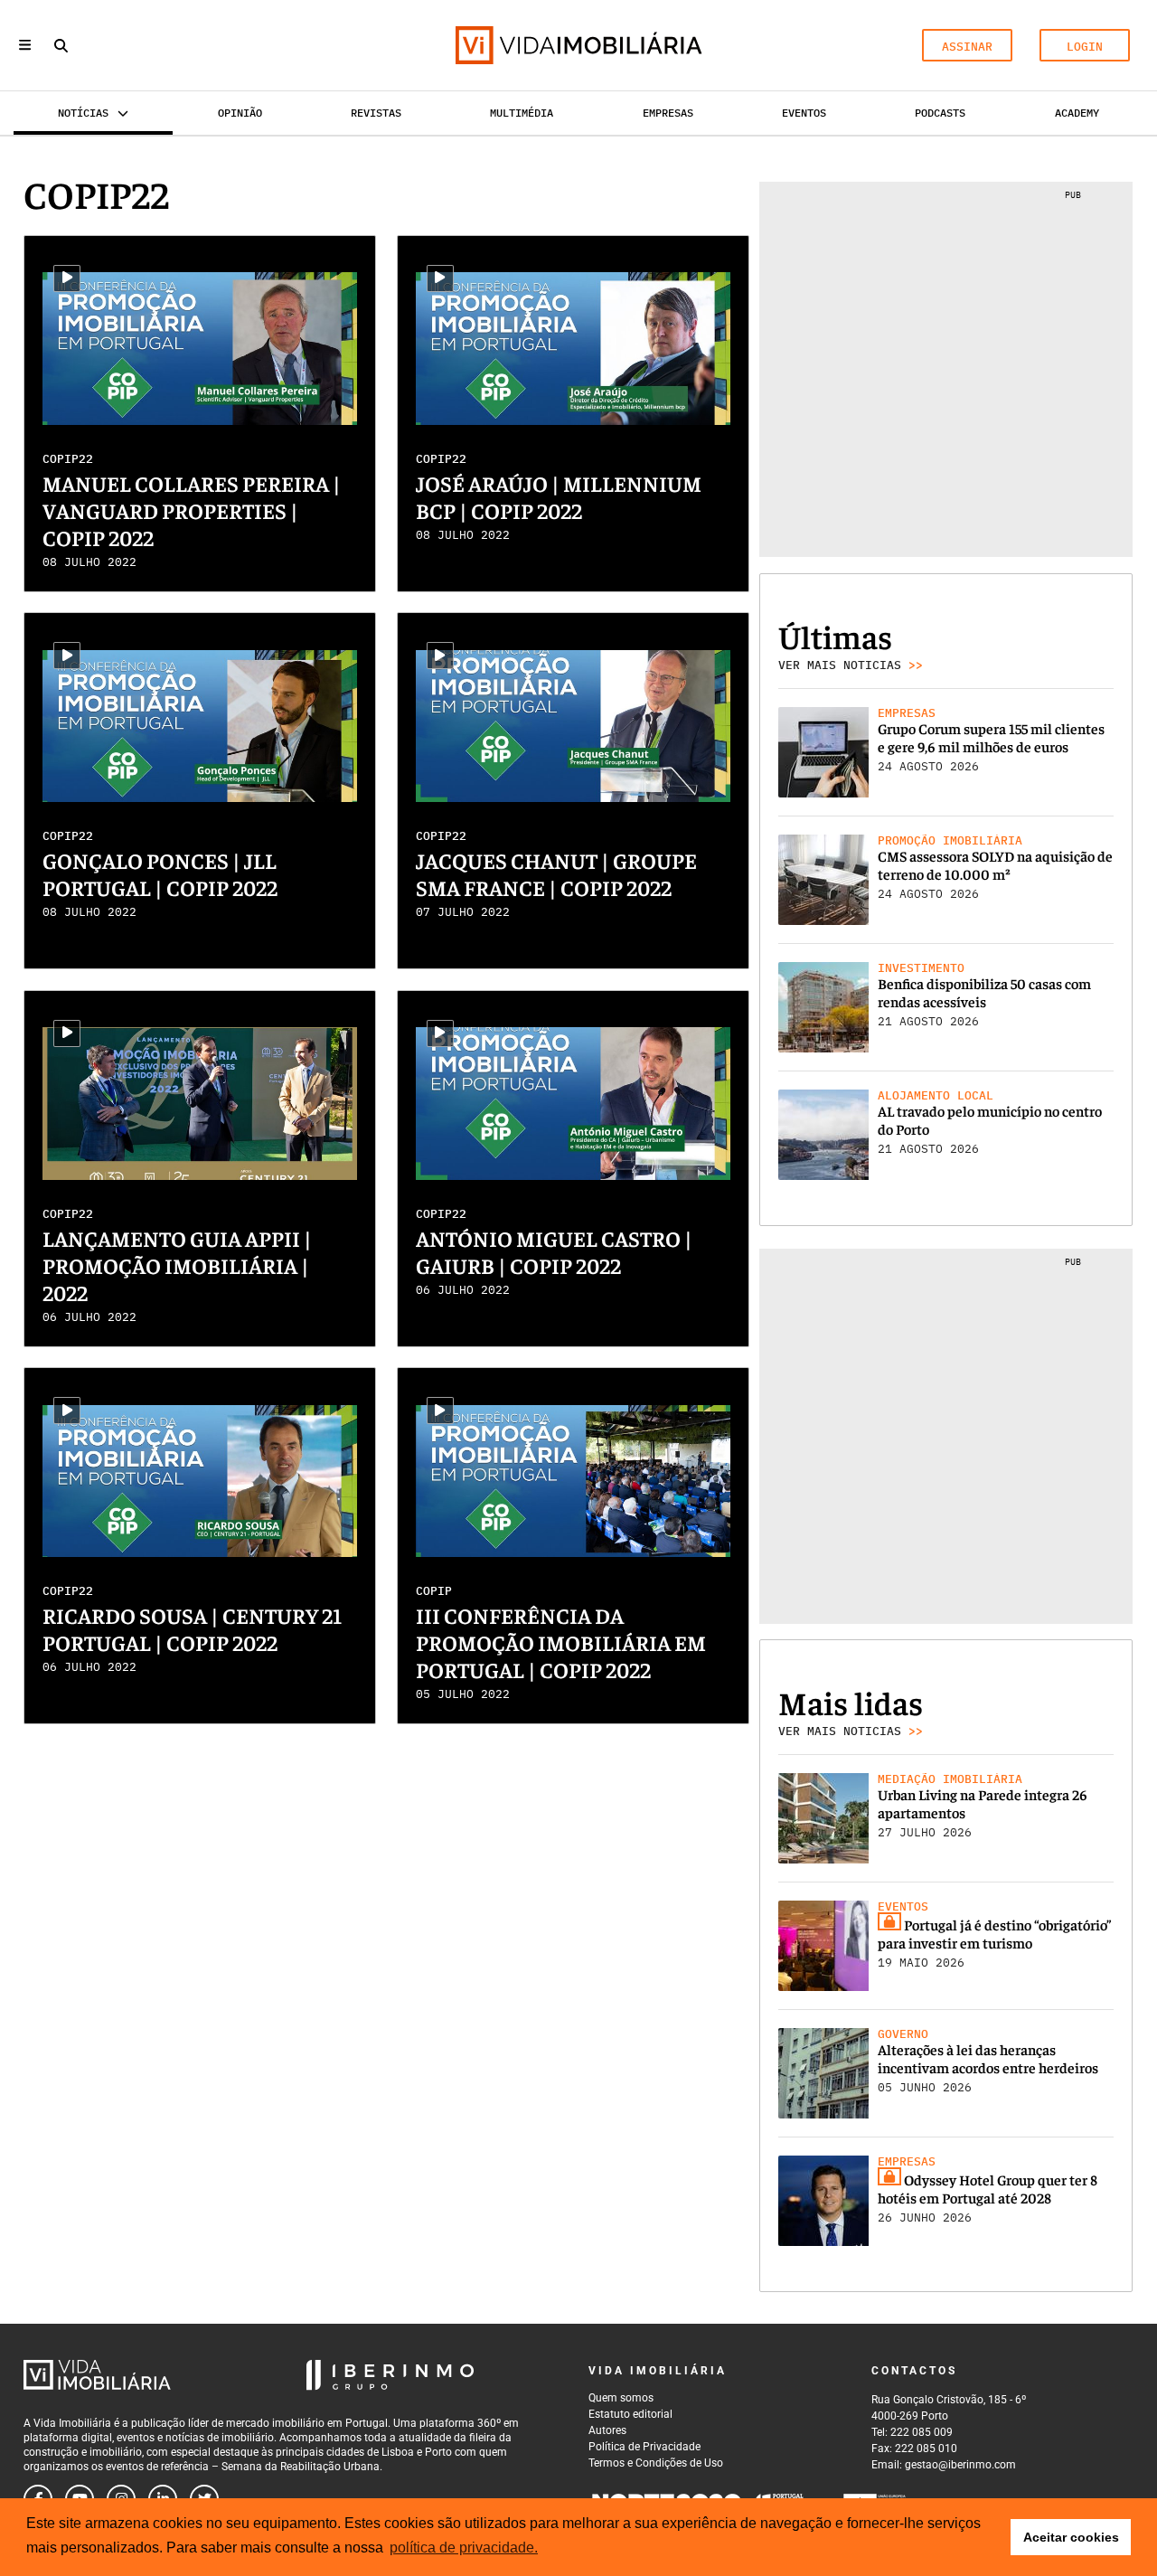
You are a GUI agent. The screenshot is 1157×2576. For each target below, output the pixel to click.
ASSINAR (967, 47)
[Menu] (25, 45)
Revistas (376, 113)
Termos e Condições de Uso (656, 2463)
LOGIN (1085, 47)
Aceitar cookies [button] (1071, 2537)
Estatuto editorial (630, 2414)
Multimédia (522, 113)
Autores (607, 2430)
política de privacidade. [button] (464, 2548)
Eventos (804, 113)
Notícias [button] (83, 113)
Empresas (668, 113)
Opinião (240, 113)
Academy (1077, 113)
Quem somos (621, 2398)
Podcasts (940, 113)
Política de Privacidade (644, 2447)
